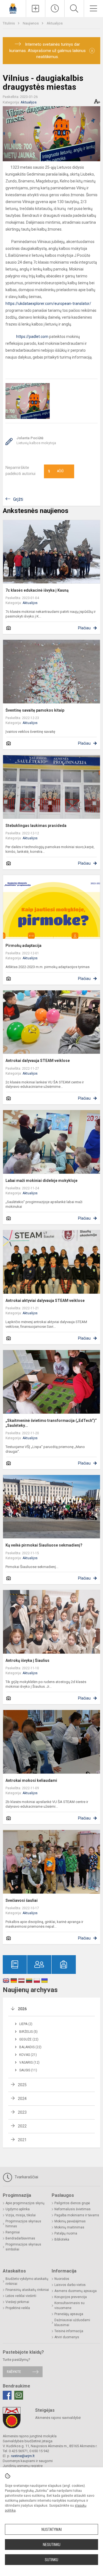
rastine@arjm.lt (23, 2456)
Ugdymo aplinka (18, 2209)
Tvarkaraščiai (26, 2177)
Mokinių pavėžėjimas (70, 2221)
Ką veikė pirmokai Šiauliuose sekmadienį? (44, 1545)
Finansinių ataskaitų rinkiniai (27, 2290)
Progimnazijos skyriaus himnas (23, 2224)
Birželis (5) (28, 2032)
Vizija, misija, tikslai (21, 2215)
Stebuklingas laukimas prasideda (36, 826)
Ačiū (56, 471)
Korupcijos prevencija (71, 2297)
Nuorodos (62, 2279)
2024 (22, 2099)
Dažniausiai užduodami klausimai (72, 2323)
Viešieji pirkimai (17, 2302)
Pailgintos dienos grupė (72, 2203)
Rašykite (14, 2372)
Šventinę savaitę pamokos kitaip (35, 710)
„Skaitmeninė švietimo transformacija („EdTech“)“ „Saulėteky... (51, 1423)
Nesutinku (52, 2545)
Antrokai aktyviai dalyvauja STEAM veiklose (45, 1301)
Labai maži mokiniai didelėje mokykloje (41, 1181)
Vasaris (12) (29, 2063)
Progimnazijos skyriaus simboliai (23, 2247)
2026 (22, 2009)
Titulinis (9, 23)
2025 (22, 2085)
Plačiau (84, 628)
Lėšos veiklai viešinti (21, 2296)
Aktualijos (55, 23)
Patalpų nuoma (66, 2233)
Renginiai (13, 2232)
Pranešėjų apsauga (69, 2314)
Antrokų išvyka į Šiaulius (27, 1660)
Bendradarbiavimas (20, 2238)
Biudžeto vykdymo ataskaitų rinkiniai (27, 2281)
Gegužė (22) (29, 2039)
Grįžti (18, 499)
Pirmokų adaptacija (23, 946)
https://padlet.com (27, 337)
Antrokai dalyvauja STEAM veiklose (38, 1061)
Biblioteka (62, 2239)
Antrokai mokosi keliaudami (31, 1780)
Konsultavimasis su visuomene (69, 2305)
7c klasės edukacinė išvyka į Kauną (37, 590)
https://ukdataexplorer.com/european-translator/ (48, 304)
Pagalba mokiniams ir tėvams (77, 2215)
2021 (22, 2140)
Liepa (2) (26, 2024)
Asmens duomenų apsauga (76, 2291)
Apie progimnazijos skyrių (25, 2203)
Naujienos (31, 23)
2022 (22, 2126)
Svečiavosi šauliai (22, 1900)
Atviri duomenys (67, 2337)
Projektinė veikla (18, 2308)
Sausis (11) (28, 2070)
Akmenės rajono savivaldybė (58, 2418)
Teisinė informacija (69, 2331)
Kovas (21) (28, 2055)
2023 (22, 2112)
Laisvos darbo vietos (70, 2285)
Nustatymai (52, 2529)
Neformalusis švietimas (73, 2209)
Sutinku (51, 2560)
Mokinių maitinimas (69, 2227)
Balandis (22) (30, 2047)
